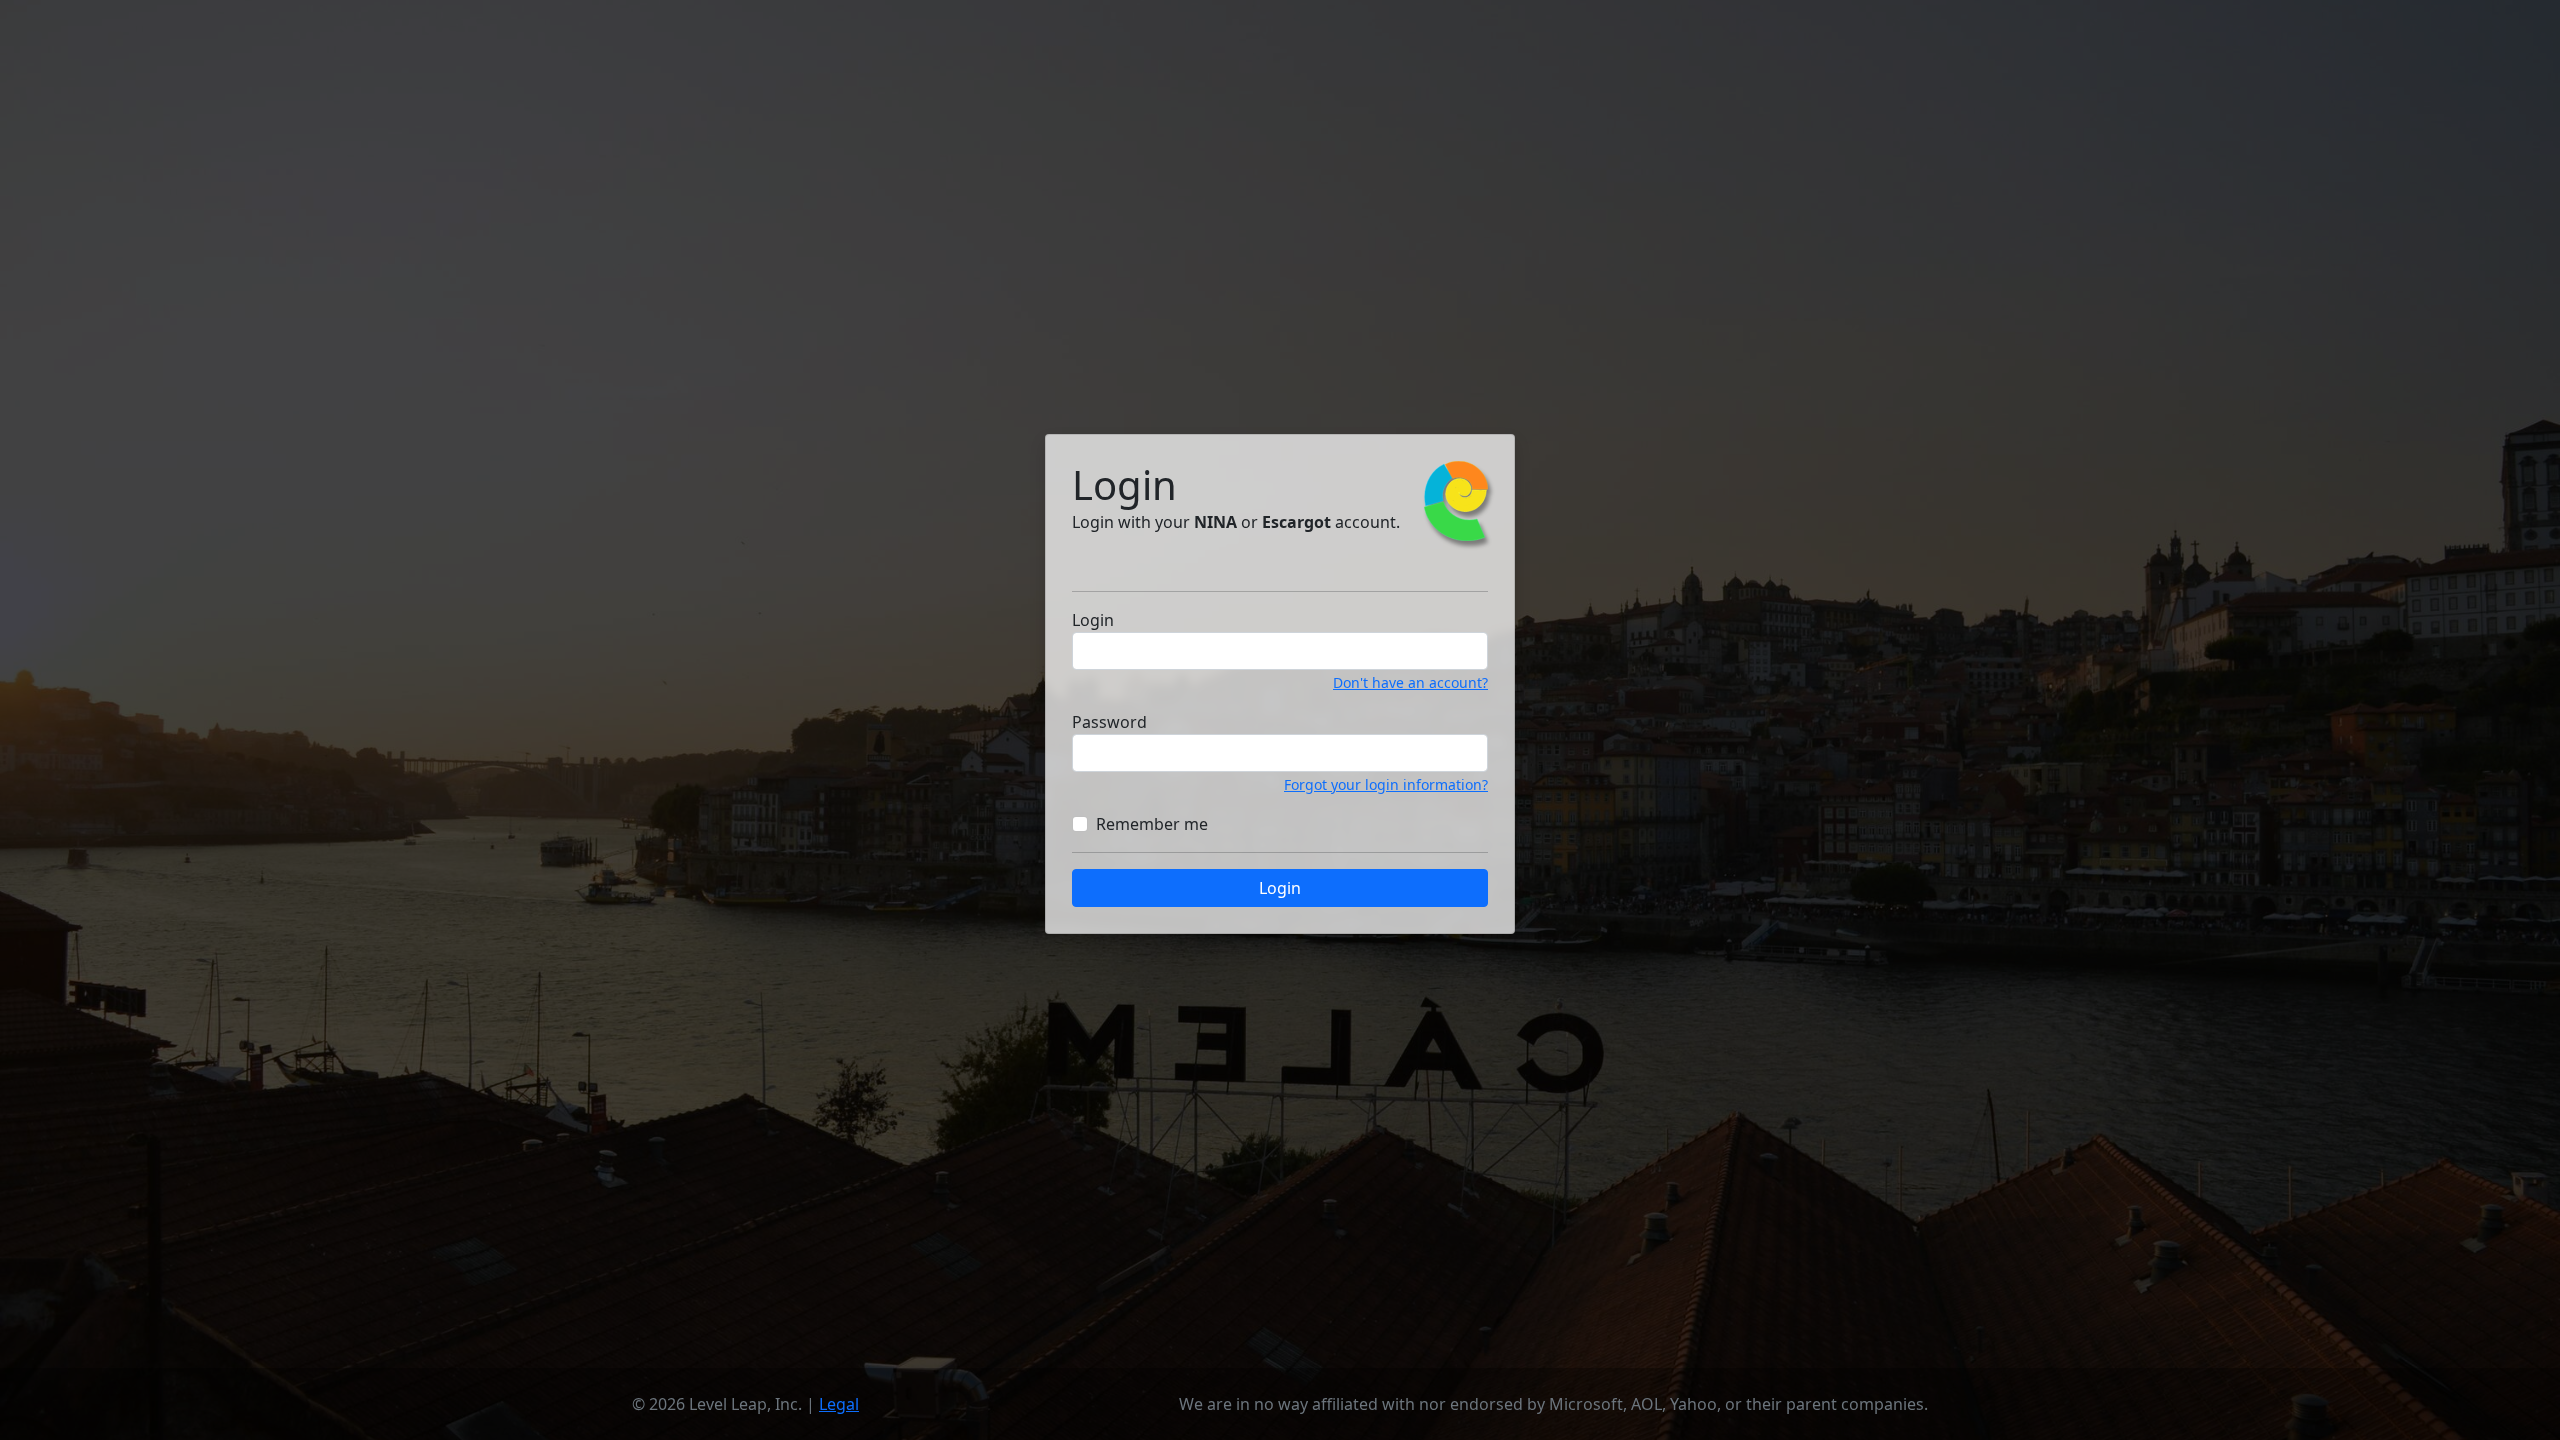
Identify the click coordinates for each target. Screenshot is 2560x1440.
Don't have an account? (1410, 682)
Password (1109, 722)
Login (1093, 620)
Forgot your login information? (1386, 784)
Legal (839, 1404)
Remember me (1152, 824)
